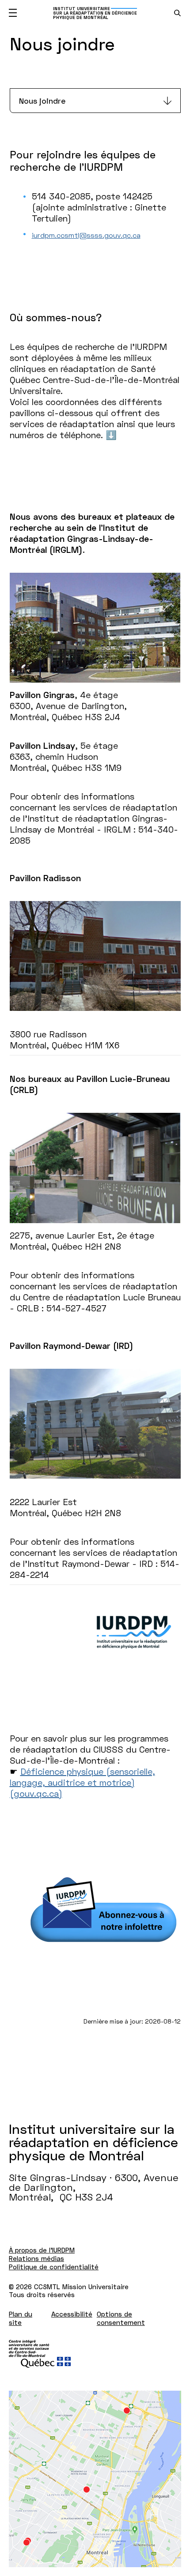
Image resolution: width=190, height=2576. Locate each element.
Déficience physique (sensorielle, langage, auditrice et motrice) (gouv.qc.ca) (82, 1782)
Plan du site (21, 2318)
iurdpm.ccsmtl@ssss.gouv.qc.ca (86, 235)
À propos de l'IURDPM (42, 2250)
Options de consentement (121, 2318)
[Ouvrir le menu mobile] (13, 13)
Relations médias (36, 2258)
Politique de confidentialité (54, 2267)
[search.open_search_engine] (177, 13)
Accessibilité (72, 2314)
